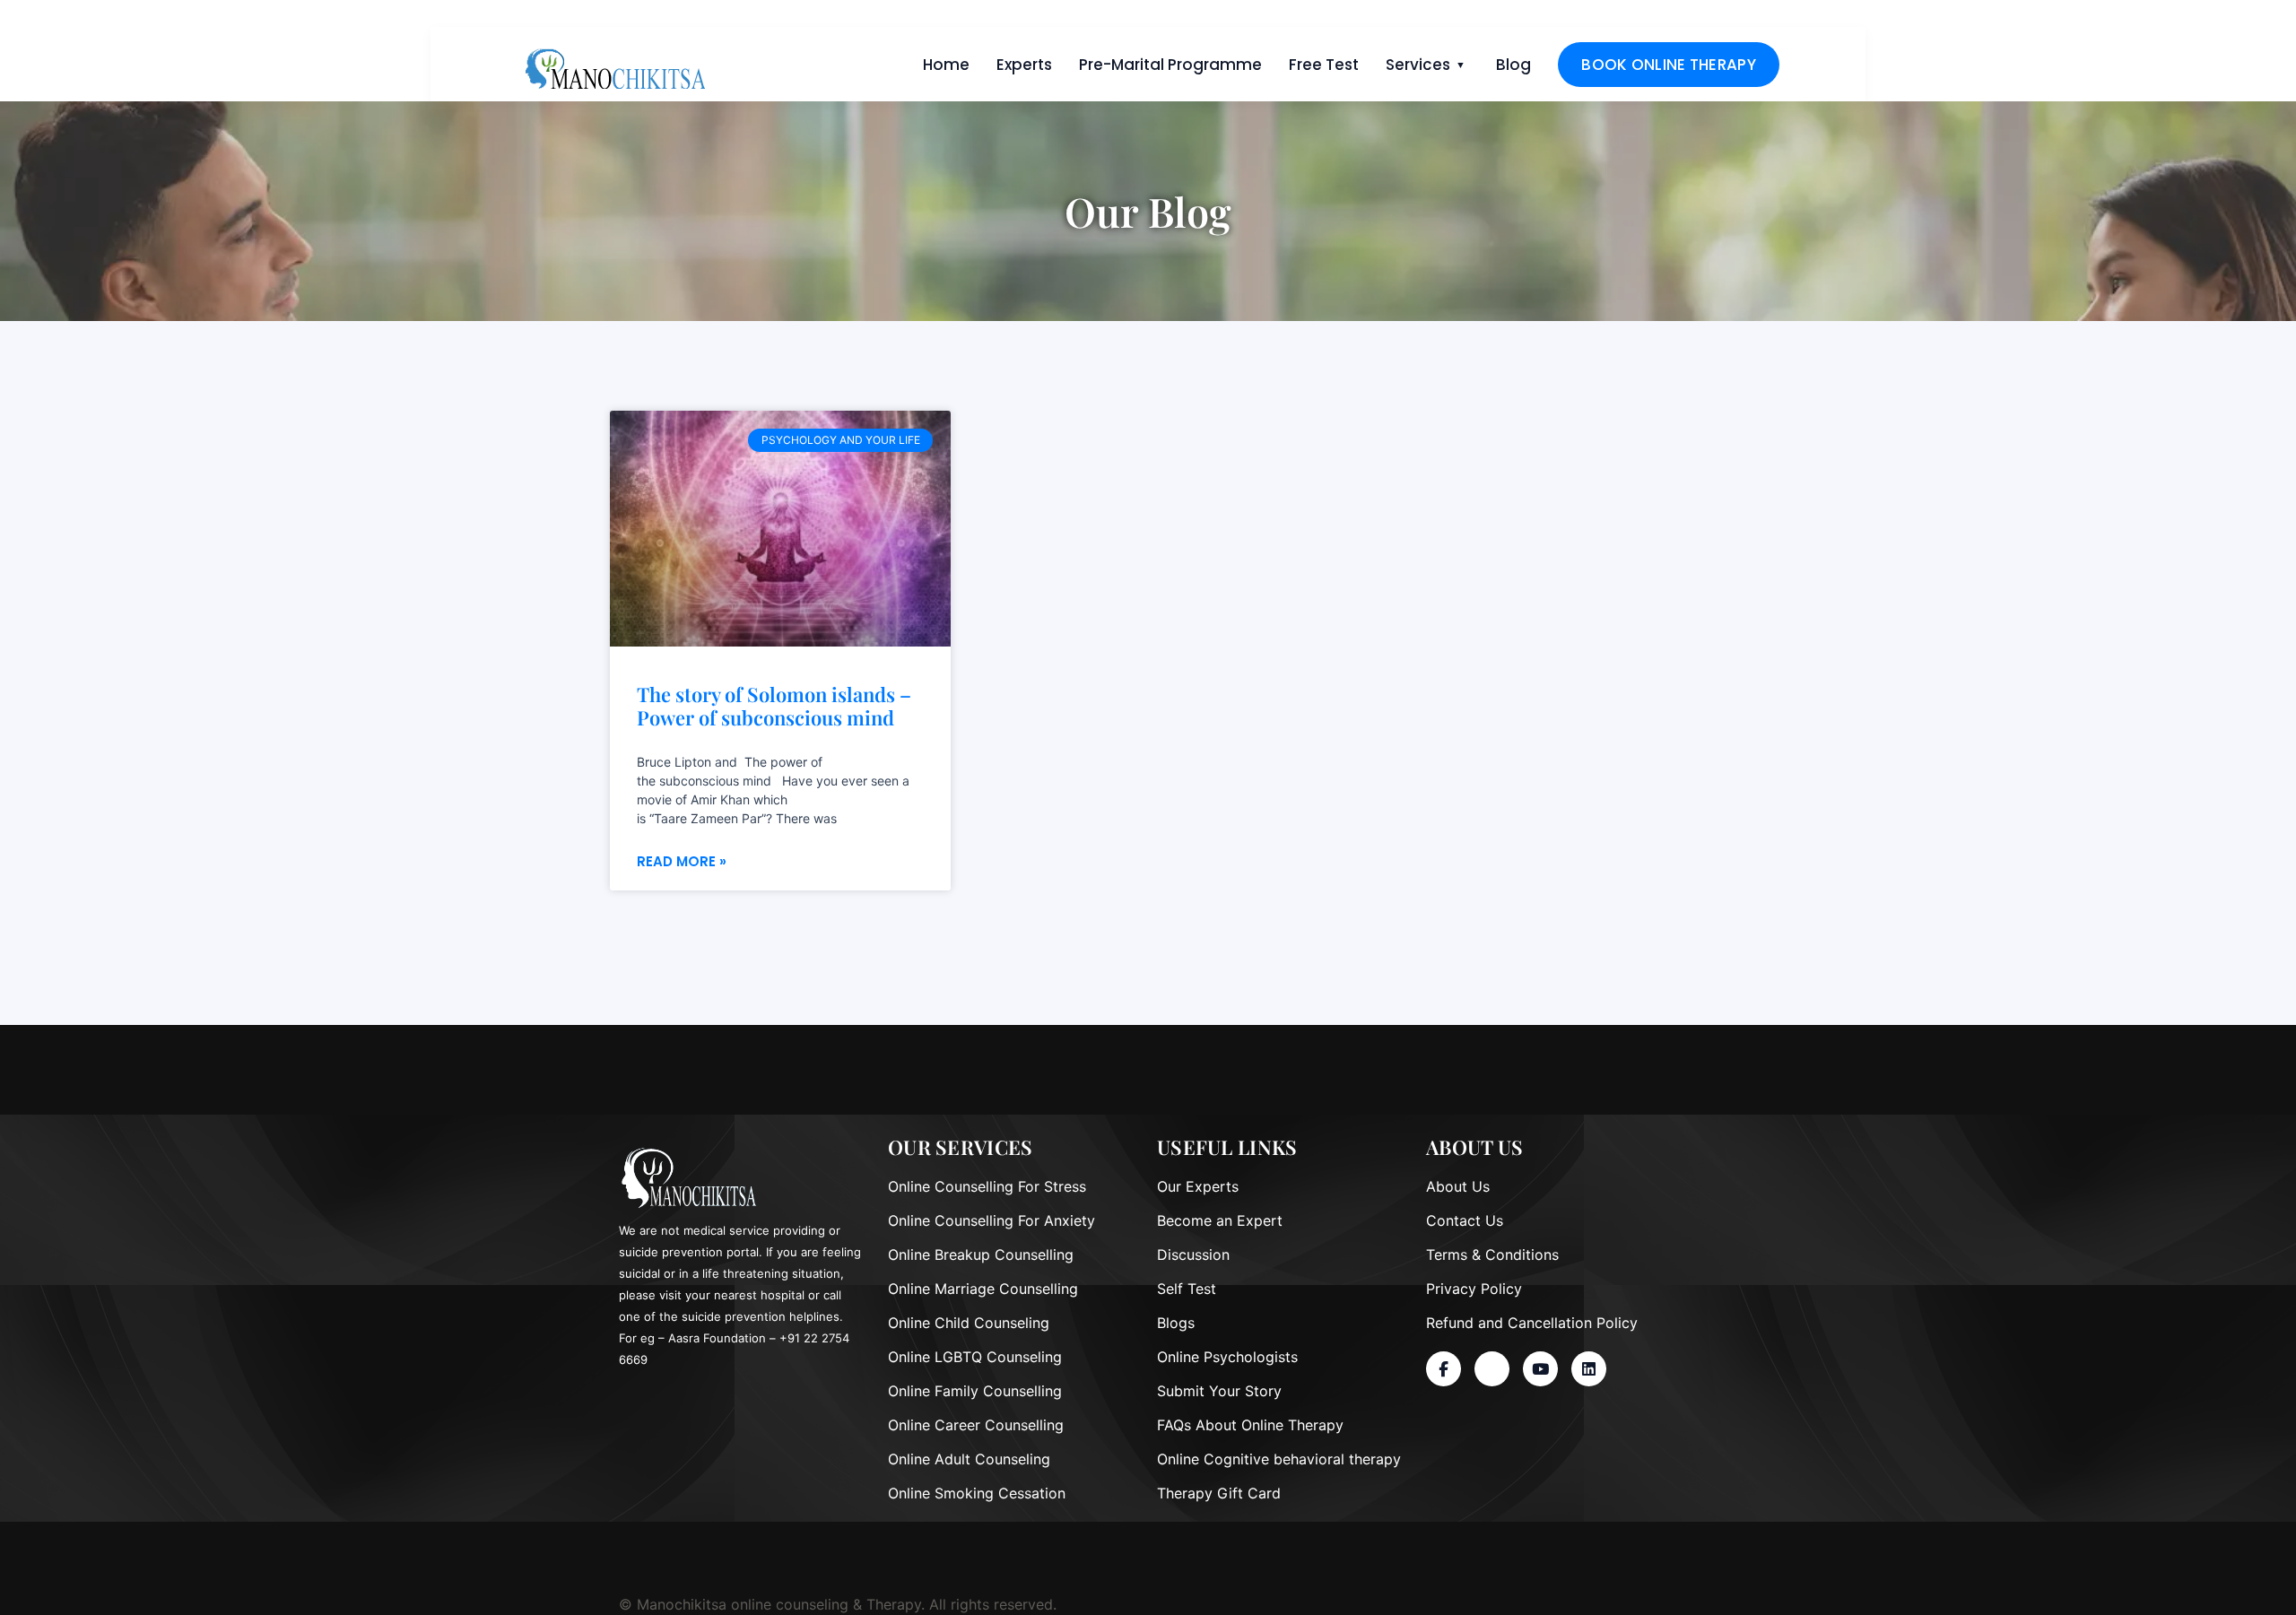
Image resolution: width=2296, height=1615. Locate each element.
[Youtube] (1540, 1369)
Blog (1513, 65)
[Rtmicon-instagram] (1492, 1369)
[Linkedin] (1589, 1369)
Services (1418, 65)
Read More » (682, 861)
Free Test (1324, 65)
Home (946, 65)
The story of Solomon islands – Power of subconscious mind (774, 706)
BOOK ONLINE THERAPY (1669, 65)
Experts (1024, 65)
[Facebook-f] (1444, 1369)
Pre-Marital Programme (1170, 65)
